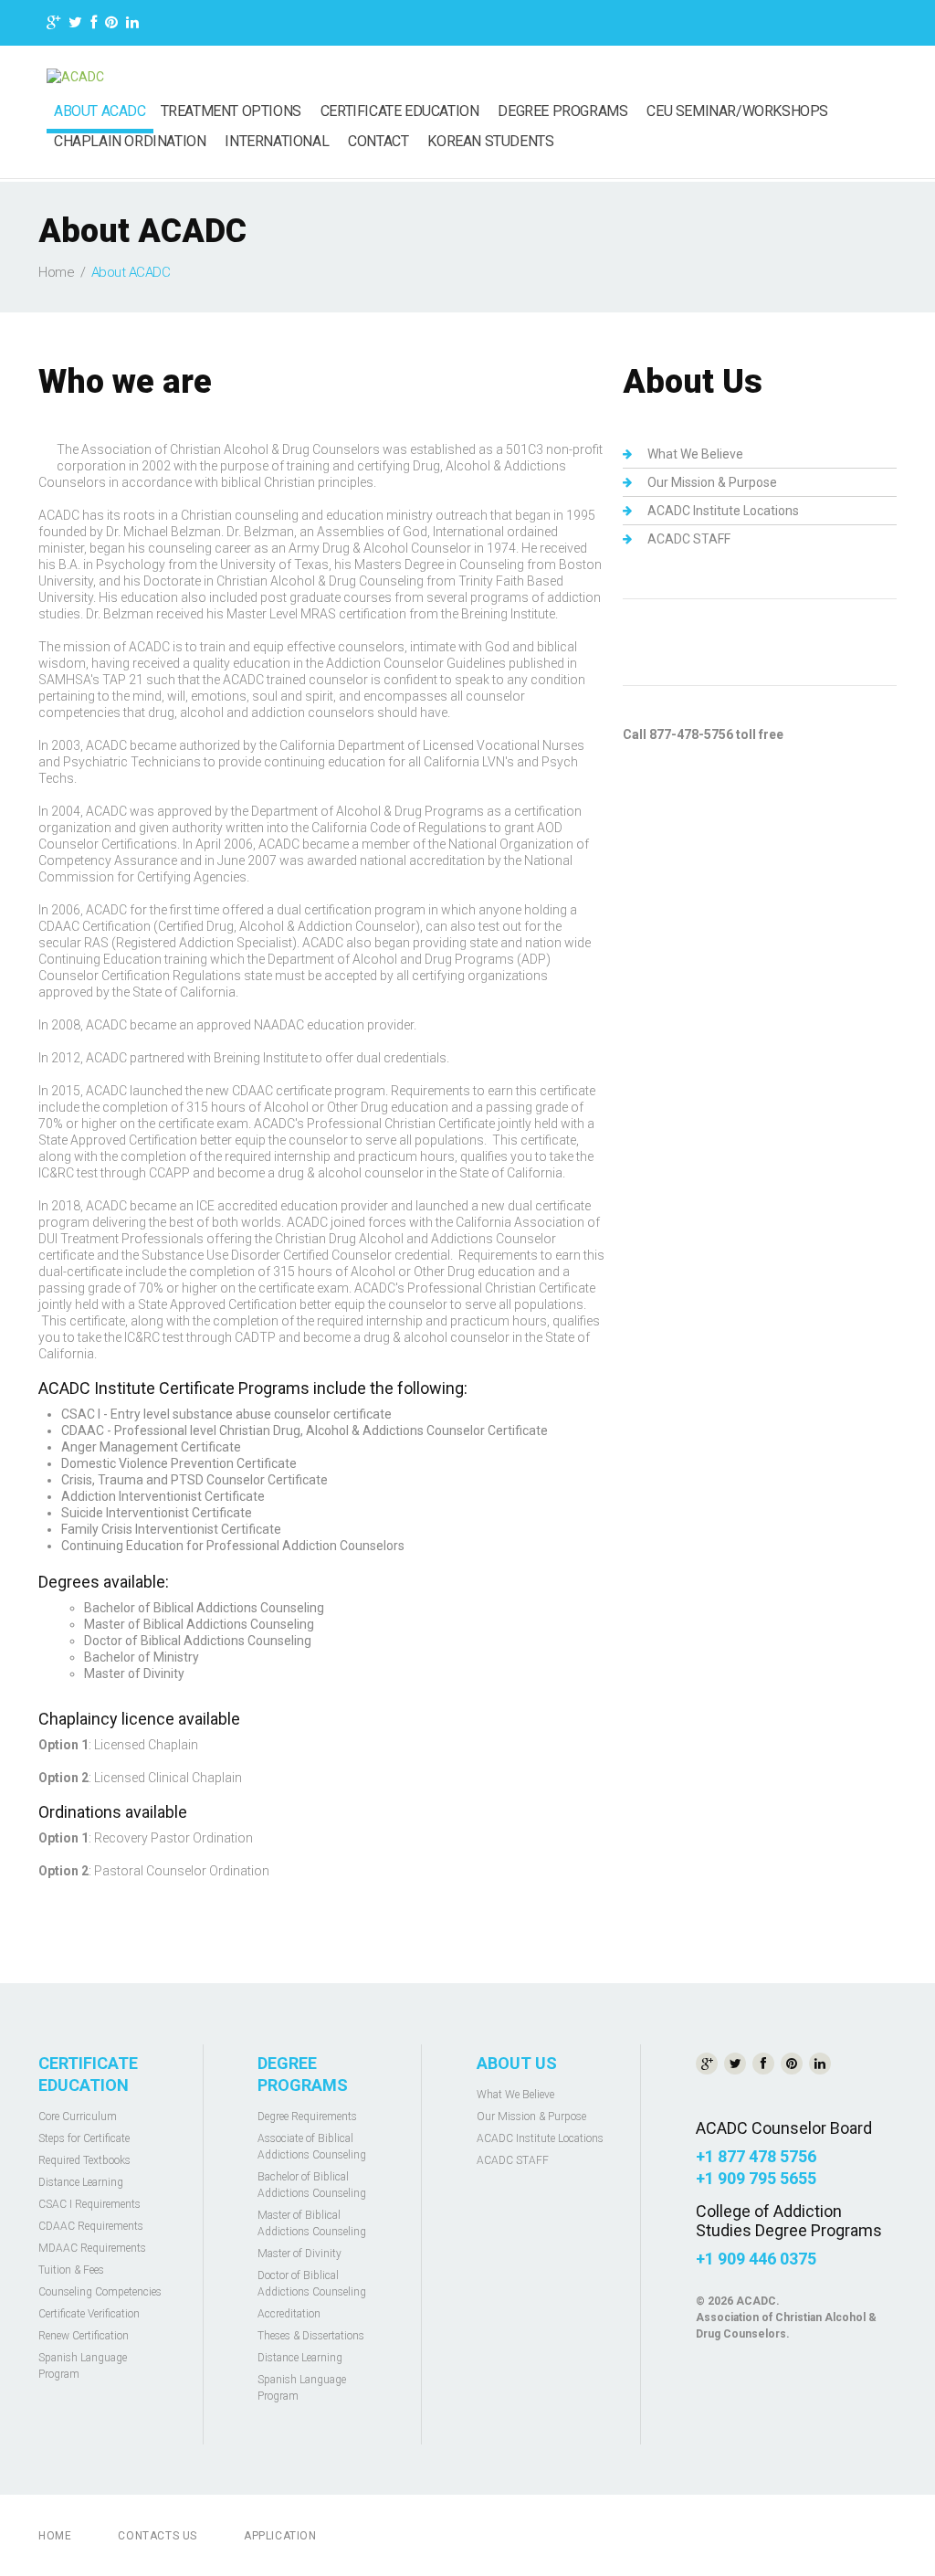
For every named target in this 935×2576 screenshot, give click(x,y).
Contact (378, 142)
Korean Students (490, 142)
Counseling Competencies (100, 2292)
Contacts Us (158, 2536)
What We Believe (695, 454)
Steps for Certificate (84, 2138)
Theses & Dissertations (311, 2336)
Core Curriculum (78, 2117)
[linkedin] (132, 25)
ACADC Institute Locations (723, 511)
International (277, 142)
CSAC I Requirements (89, 2204)
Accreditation (289, 2314)
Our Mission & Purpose (712, 482)
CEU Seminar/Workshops (737, 111)
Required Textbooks (84, 2160)
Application (280, 2536)
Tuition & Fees (71, 2270)
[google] (53, 25)
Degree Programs (562, 111)
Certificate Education (400, 111)
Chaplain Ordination (130, 142)
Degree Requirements (307, 2117)
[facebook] (94, 25)
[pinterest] (111, 25)
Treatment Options (231, 111)
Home (56, 272)
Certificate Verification (89, 2314)
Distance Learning (81, 2182)
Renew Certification (84, 2336)
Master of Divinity (299, 2254)
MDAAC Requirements (92, 2248)
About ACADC (100, 111)
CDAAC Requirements (91, 2226)
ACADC (756, 2301)
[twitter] (75, 25)
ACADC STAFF (689, 539)
